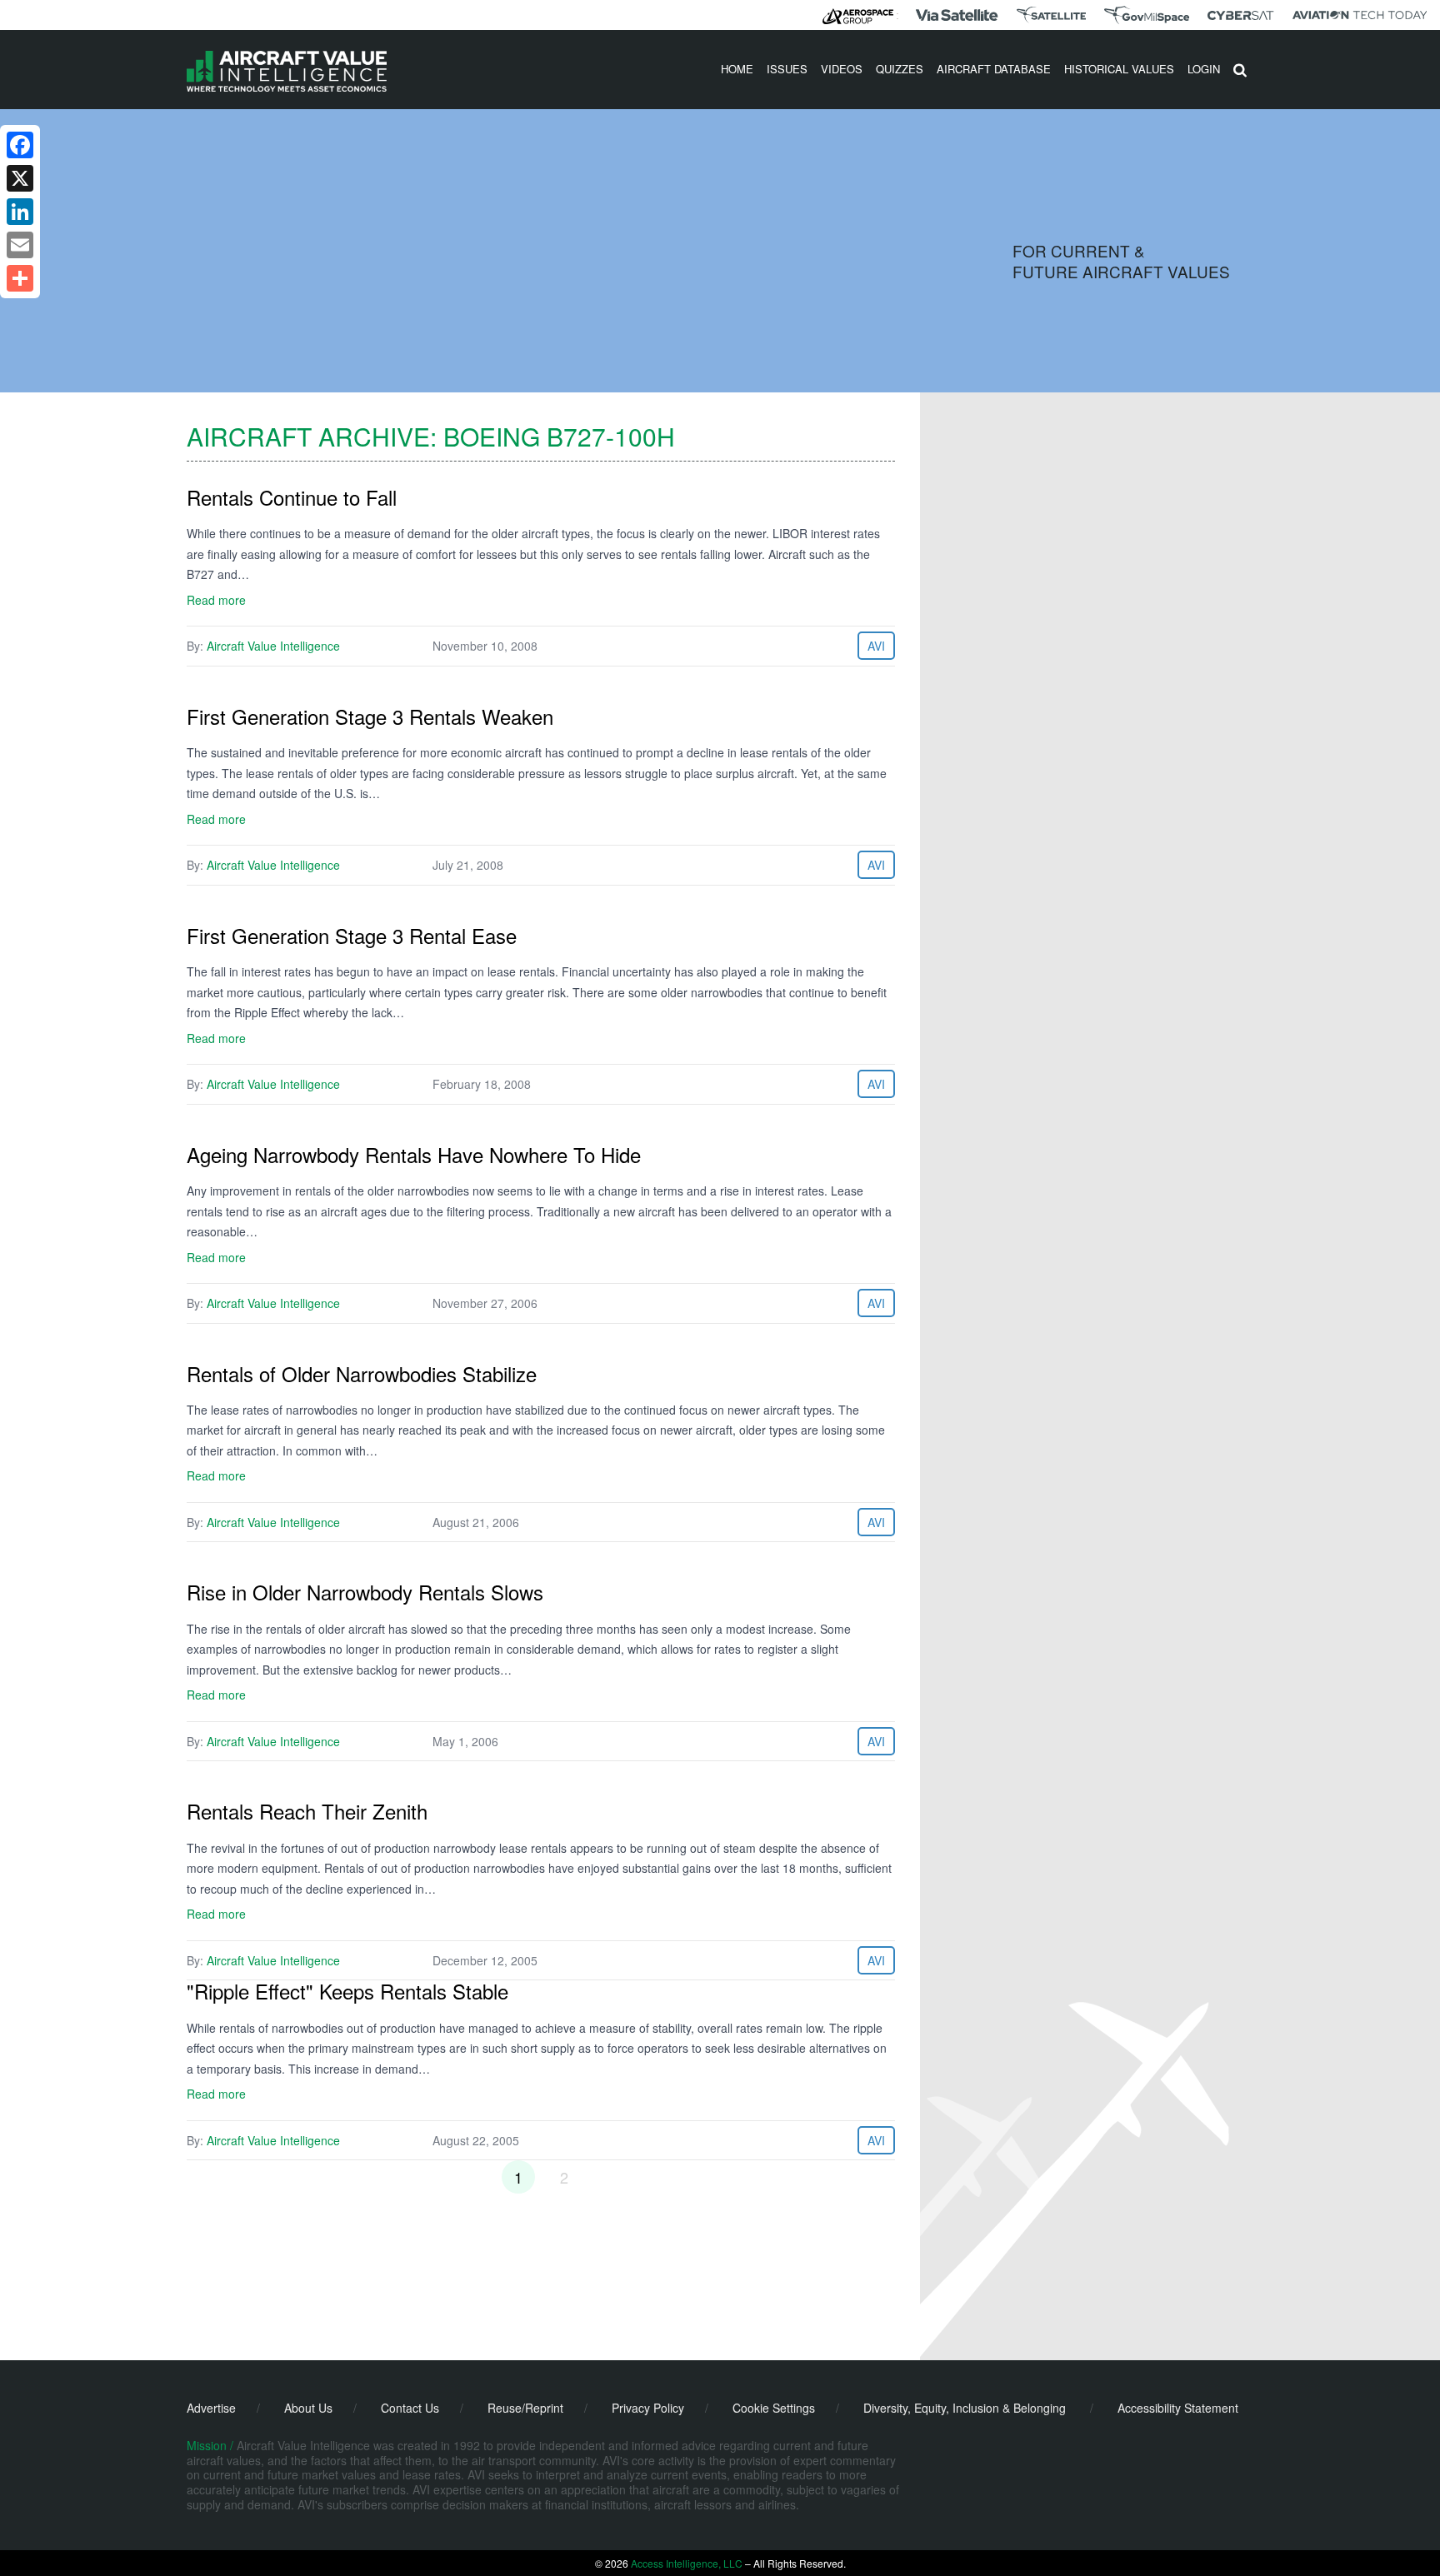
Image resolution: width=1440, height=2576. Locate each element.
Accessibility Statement (1178, 2408)
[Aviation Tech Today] (1360, 15)
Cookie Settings (774, 2408)
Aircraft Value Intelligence (273, 646)
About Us (308, 2408)
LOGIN (1204, 69)
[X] (20, 178)
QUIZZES (900, 69)
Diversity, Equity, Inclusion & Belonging (965, 2408)
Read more (216, 600)
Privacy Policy (648, 2408)
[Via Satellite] (957, 15)
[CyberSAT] (1240, 15)
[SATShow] (1051, 15)
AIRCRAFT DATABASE (994, 69)
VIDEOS (842, 69)
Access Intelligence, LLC (687, 2563)
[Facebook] (20, 145)
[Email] (20, 245)
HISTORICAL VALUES (1119, 69)
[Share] (20, 278)
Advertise (211, 2408)
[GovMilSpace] (1147, 15)
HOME (737, 69)
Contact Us (410, 2408)
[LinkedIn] (20, 212)
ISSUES (787, 69)
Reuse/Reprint (525, 2408)
